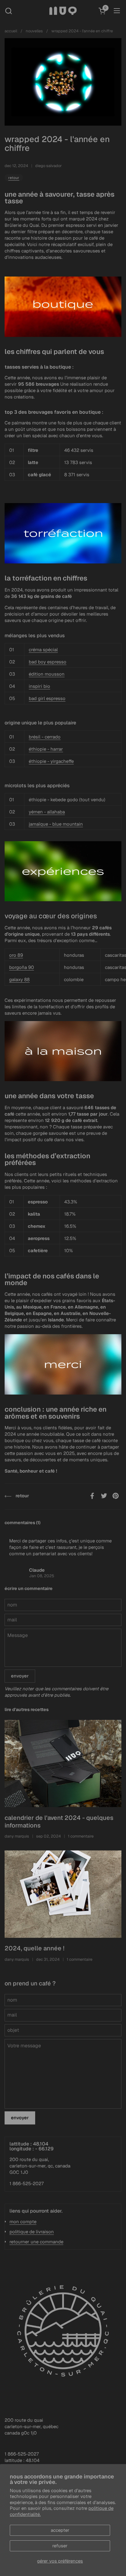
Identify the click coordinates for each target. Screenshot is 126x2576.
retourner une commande (36, 2242)
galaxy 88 (19, 979)
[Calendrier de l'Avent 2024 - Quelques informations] (63, 1764)
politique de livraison (32, 2232)
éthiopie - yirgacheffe (51, 761)
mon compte (23, 2222)
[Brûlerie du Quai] (63, 11)
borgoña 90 (22, 967)
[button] (8, 11)
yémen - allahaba (47, 812)
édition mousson (47, 674)
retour (14, 178)
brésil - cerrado (45, 737)
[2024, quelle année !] (63, 1894)
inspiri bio (39, 686)
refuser (60, 2546)
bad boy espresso (48, 662)
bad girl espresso (47, 698)
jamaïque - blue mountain (56, 824)
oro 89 (16, 955)
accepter (60, 2530)
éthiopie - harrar (46, 749)
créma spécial (43, 650)
